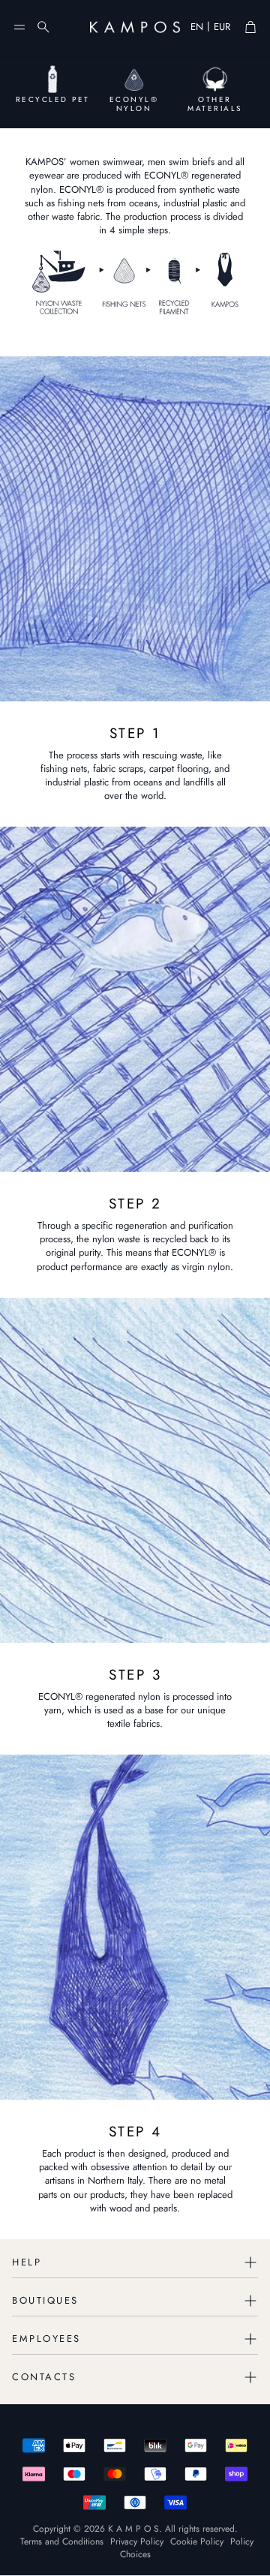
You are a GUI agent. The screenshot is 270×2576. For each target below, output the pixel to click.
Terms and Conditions (62, 2541)
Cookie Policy (197, 2541)
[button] (19, 27)
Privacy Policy (137, 2541)
